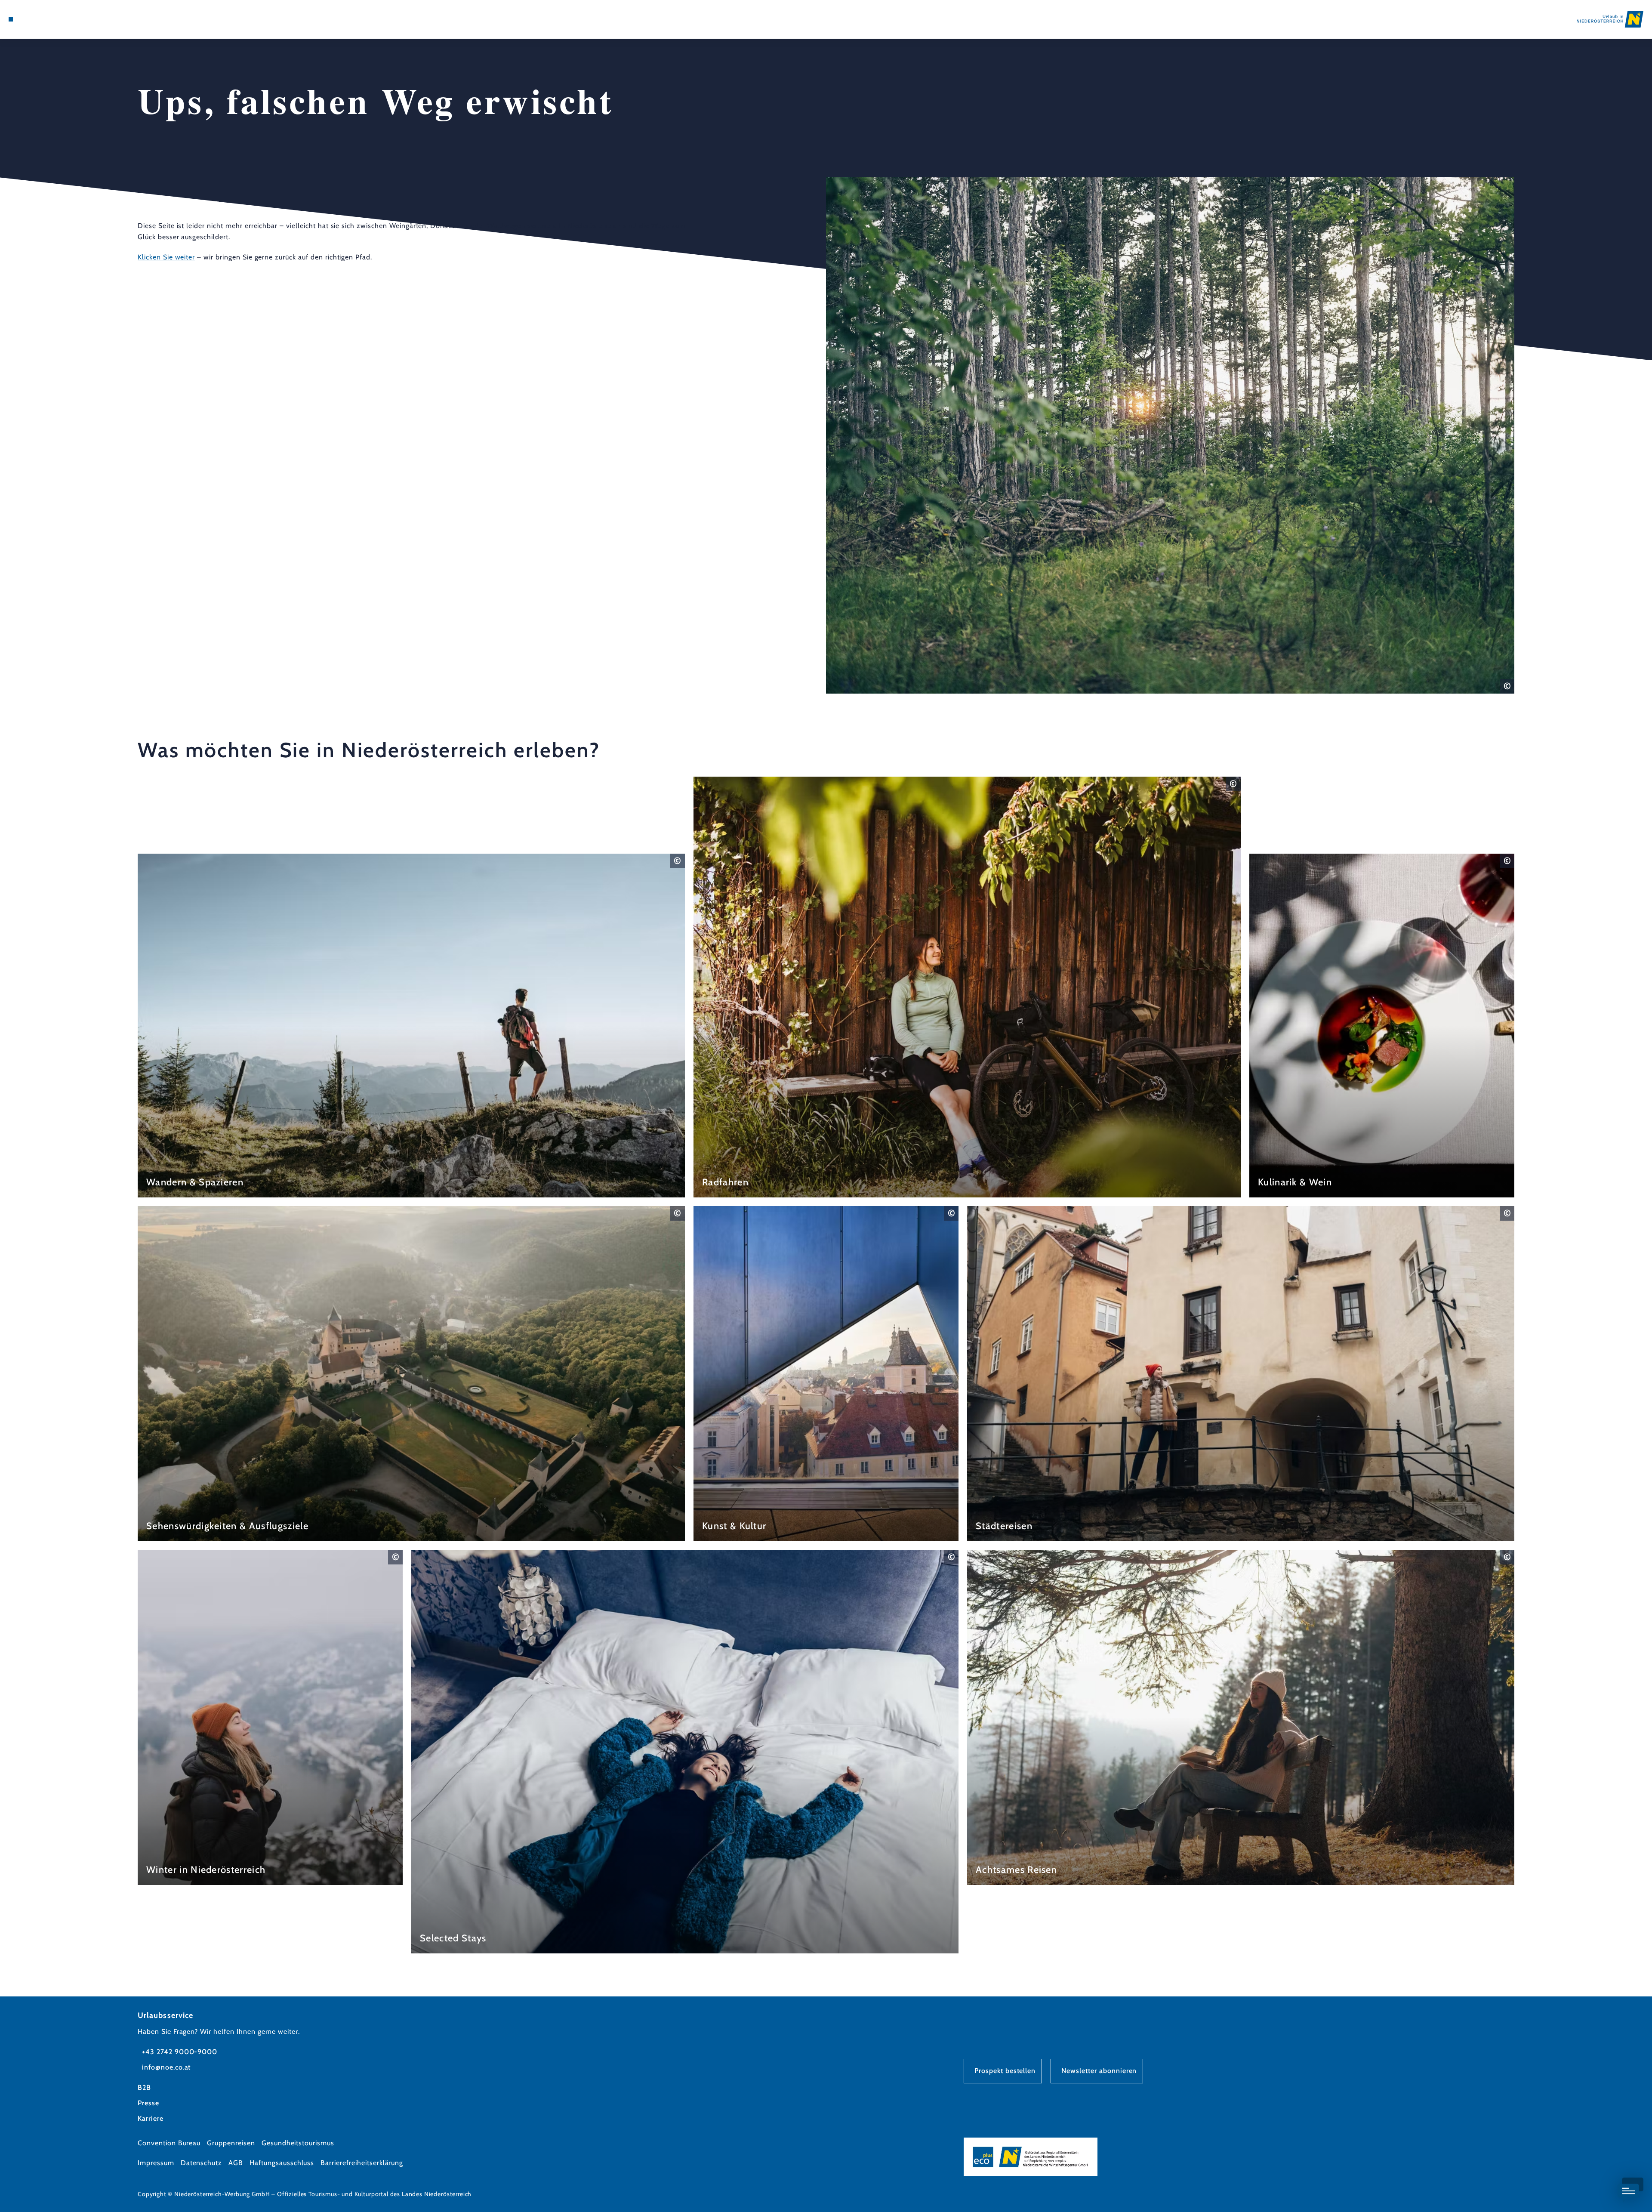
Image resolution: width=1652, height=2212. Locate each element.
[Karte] (34, 19)
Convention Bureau (169, 2143)
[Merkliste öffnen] (47, 19)
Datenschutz (202, 2163)
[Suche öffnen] (60, 19)
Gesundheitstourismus (298, 2143)
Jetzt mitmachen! (1469, 2161)
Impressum (156, 2163)
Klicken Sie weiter (166, 257)
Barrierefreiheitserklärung (362, 2163)
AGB (236, 2163)
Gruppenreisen (231, 2143)
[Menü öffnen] (11, 19)
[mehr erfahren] (411, 1026)
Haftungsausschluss (282, 2163)
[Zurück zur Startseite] (1610, 19)
